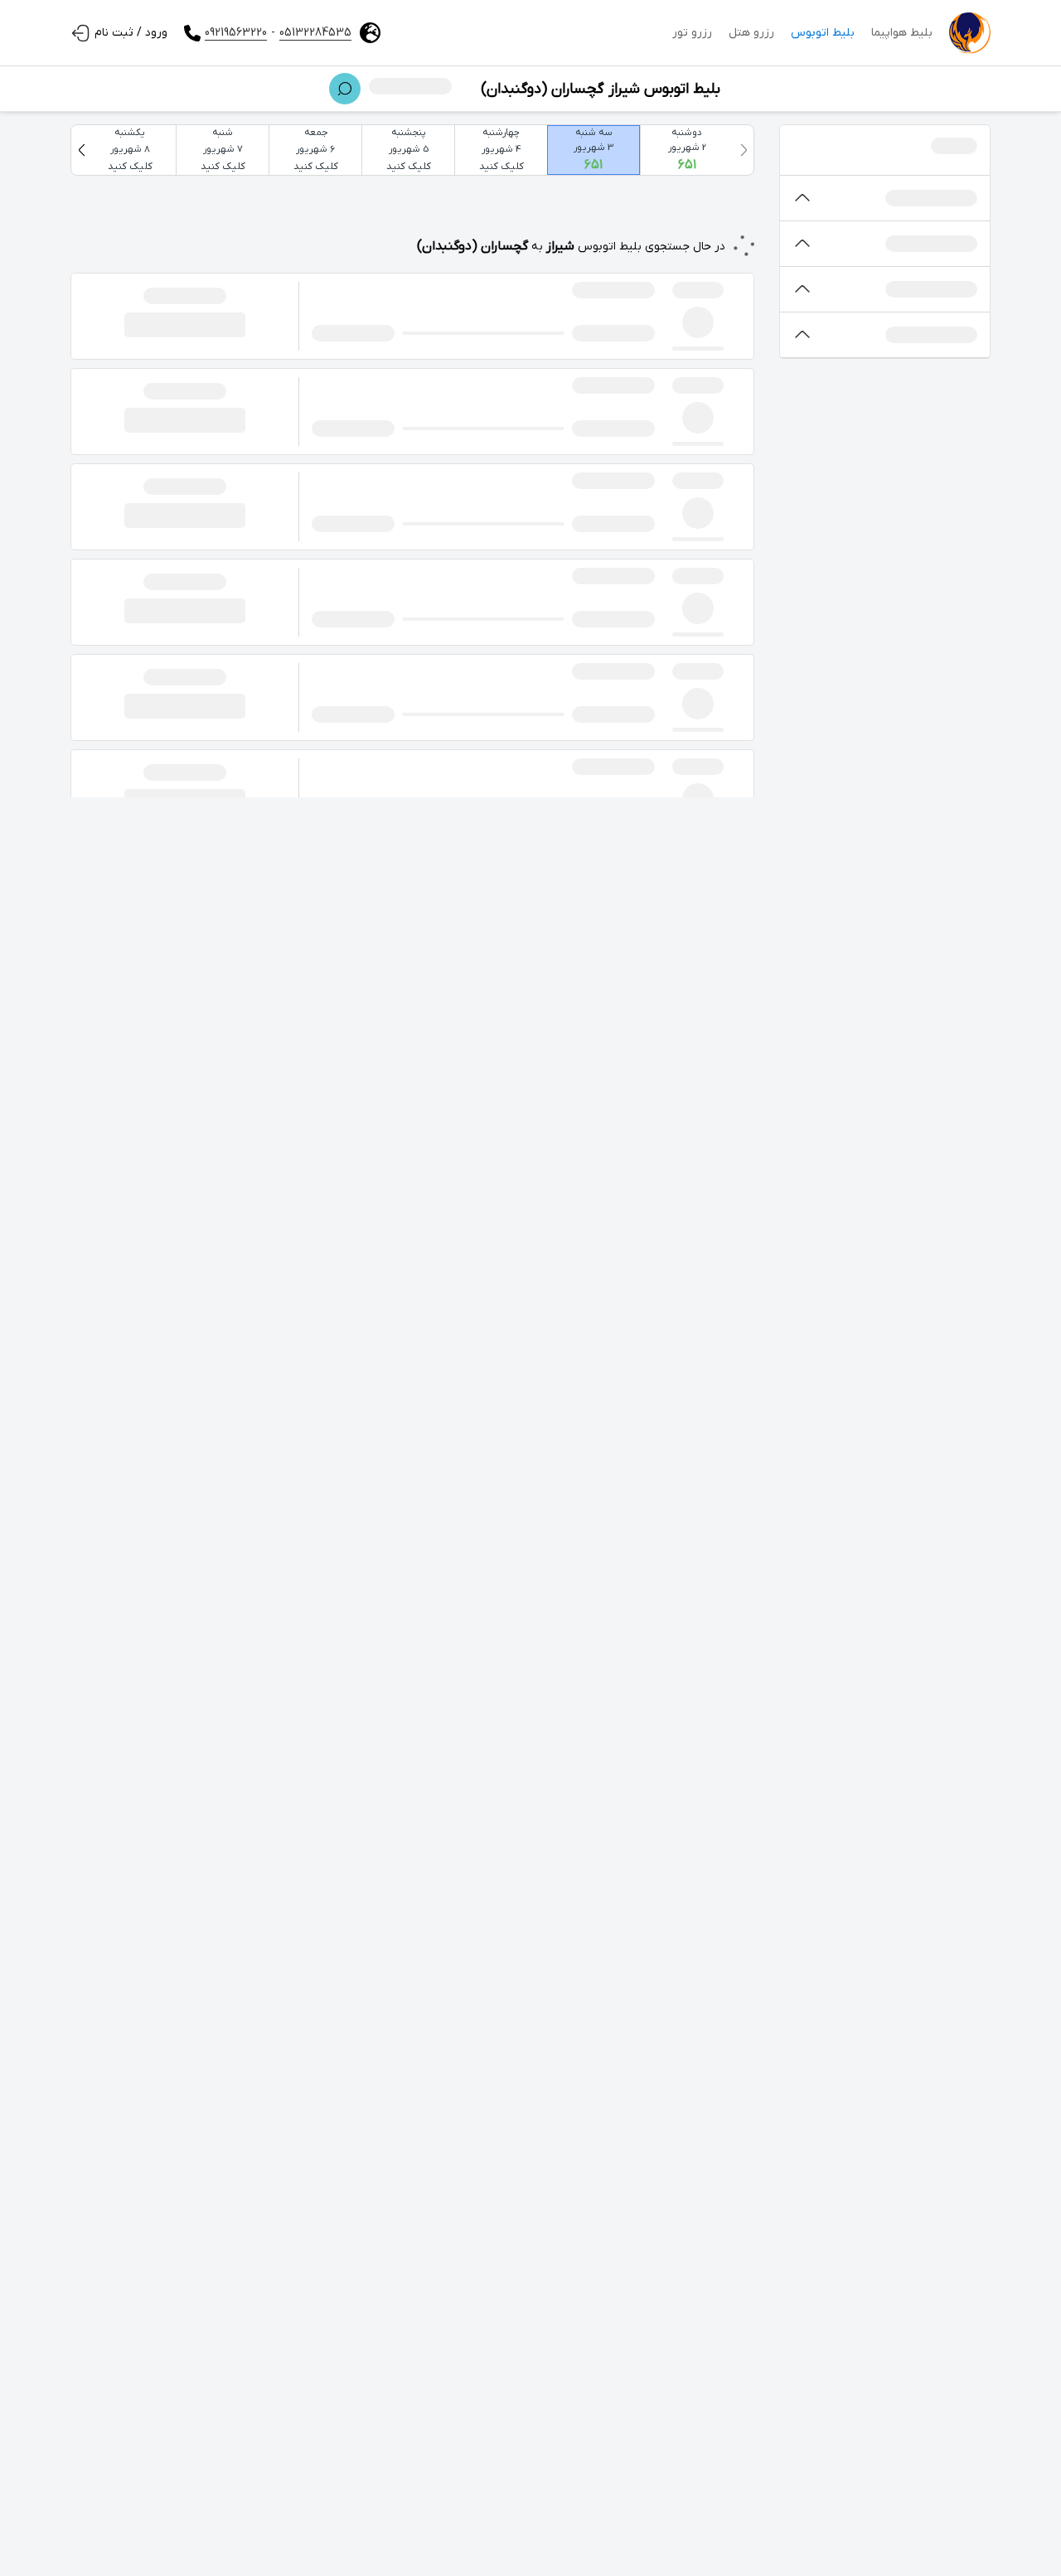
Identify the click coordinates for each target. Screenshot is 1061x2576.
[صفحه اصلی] (970, 33)
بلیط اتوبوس (823, 33)
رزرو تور (692, 33)
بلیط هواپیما (902, 33)
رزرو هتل (751, 33)
